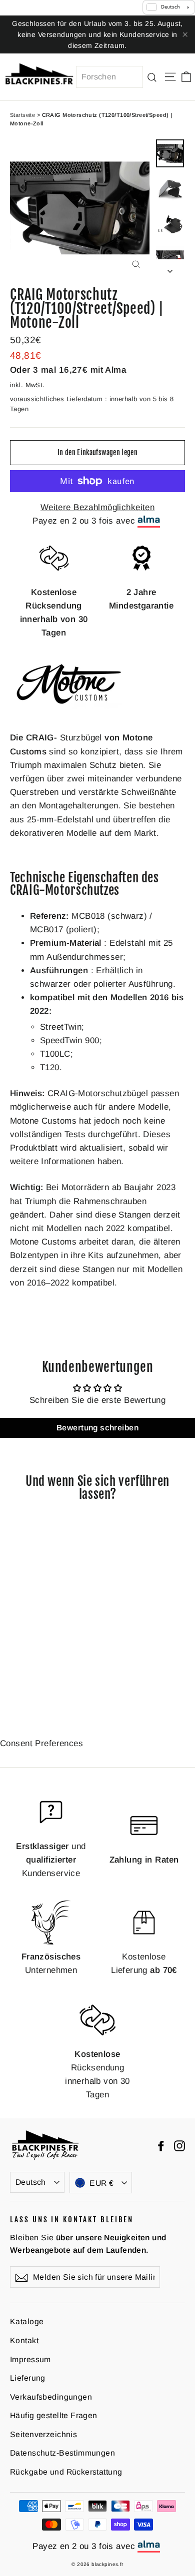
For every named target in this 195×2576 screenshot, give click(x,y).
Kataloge (27, 2321)
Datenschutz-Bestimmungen (62, 2453)
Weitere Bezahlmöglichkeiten (97, 507)
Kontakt (24, 2340)
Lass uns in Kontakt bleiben (72, 2219)
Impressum (30, 2359)
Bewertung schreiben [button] (97, 1428)
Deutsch (31, 2182)
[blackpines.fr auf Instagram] (179, 2145)
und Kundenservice (51, 1860)
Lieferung (28, 2378)
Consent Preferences (41, 1743)
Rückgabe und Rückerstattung (66, 2472)
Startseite (22, 115)
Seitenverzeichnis (43, 2434)
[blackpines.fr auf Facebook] (161, 2145)
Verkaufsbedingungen (51, 2397)
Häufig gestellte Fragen (54, 2415)
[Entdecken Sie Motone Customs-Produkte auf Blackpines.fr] (70, 714)
